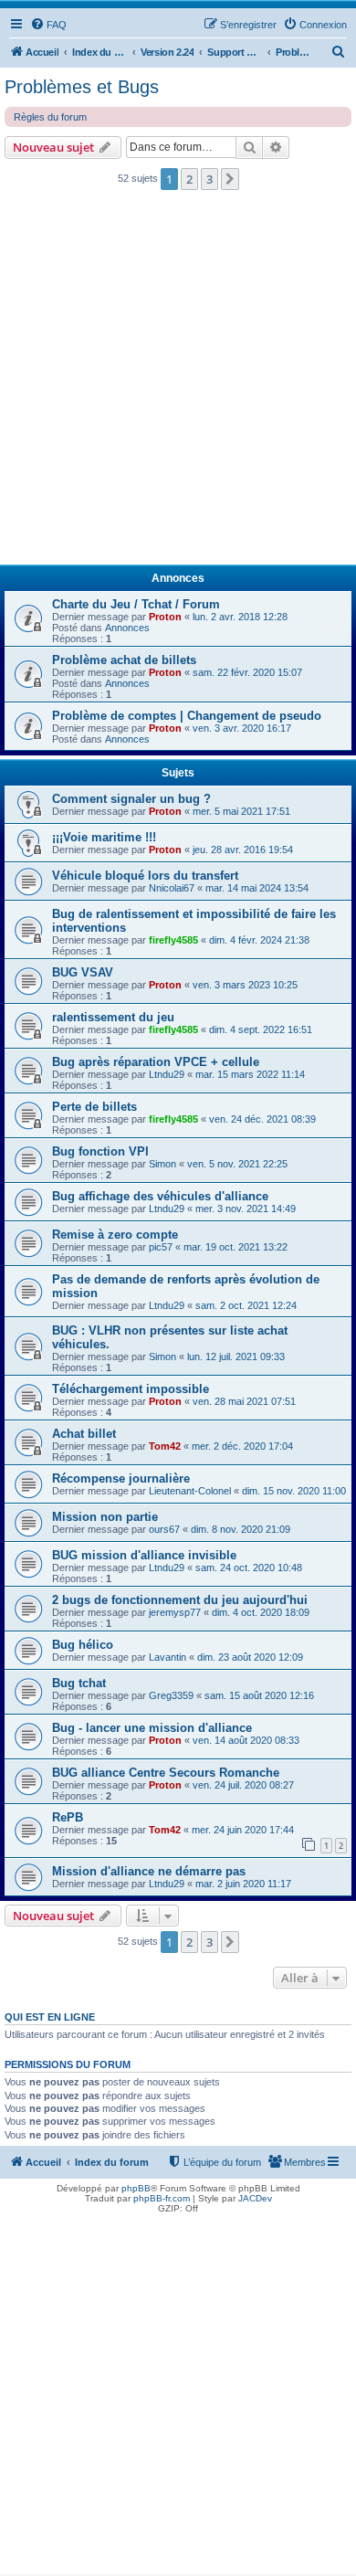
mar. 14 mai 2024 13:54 (257, 888)
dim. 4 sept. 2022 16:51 (261, 1029)
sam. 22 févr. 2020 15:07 (247, 672)
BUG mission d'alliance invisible (144, 1555)
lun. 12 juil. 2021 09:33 (236, 1357)
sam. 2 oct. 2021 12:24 (246, 1305)
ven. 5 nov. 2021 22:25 (237, 1164)
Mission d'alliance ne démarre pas (149, 1871)
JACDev (255, 2198)
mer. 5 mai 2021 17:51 (241, 811)
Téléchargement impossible (131, 1389)
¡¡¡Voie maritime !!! (104, 837)
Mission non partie (105, 1517)
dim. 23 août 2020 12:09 (250, 1657)
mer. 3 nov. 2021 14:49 (246, 1209)
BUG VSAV (83, 972)
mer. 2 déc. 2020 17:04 (242, 1446)
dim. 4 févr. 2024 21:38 (259, 940)
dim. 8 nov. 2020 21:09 (241, 1529)
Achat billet (84, 1434)
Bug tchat (79, 1683)
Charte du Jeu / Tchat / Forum (136, 604)
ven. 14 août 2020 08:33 (246, 1740)
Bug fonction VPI (100, 1151)
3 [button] (209, 179)
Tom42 (165, 1446)
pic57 (161, 1247)
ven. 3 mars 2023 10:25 (245, 985)
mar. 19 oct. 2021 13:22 (236, 1247)
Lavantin (168, 1657)
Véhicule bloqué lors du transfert (145, 876)
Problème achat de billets (124, 660)
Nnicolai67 (172, 888)
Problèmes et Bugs (82, 87)
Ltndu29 (167, 1074)
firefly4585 (173, 940)
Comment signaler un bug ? (131, 799)
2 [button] (189, 179)
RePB (68, 1817)
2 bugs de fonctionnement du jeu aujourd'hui (180, 1600)
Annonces (127, 628)
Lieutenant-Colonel (190, 1491)
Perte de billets (94, 1107)
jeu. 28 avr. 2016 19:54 (243, 850)
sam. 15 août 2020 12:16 (259, 1695)
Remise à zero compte (115, 1235)
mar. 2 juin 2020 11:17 (243, 1884)
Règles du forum (50, 117)
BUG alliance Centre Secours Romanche (166, 1773)
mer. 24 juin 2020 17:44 (243, 1830)
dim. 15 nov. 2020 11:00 (294, 1491)
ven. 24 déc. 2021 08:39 (262, 1119)
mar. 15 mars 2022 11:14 (250, 1074)
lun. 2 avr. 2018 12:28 (240, 617)
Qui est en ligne (50, 2017)
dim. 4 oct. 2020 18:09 (261, 1612)
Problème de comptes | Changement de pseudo (187, 716)
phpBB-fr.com (162, 2198)
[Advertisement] (178, 383)
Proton (165, 617)
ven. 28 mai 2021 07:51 (244, 1401)
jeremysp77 (175, 1612)
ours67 (164, 1529)
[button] (230, 179)
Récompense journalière (121, 1478)
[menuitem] (48, 25)
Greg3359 (171, 1695)
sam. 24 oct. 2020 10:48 (249, 1568)
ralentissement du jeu (113, 1017)
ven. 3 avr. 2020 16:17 (242, 728)
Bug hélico (83, 1645)
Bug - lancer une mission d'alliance (152, 1728)
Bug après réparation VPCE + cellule (156, 1062)
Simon (162, 1164)
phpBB (136, 2188)
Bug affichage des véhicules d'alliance (160, 1196)
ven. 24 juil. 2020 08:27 (243, 1785)
